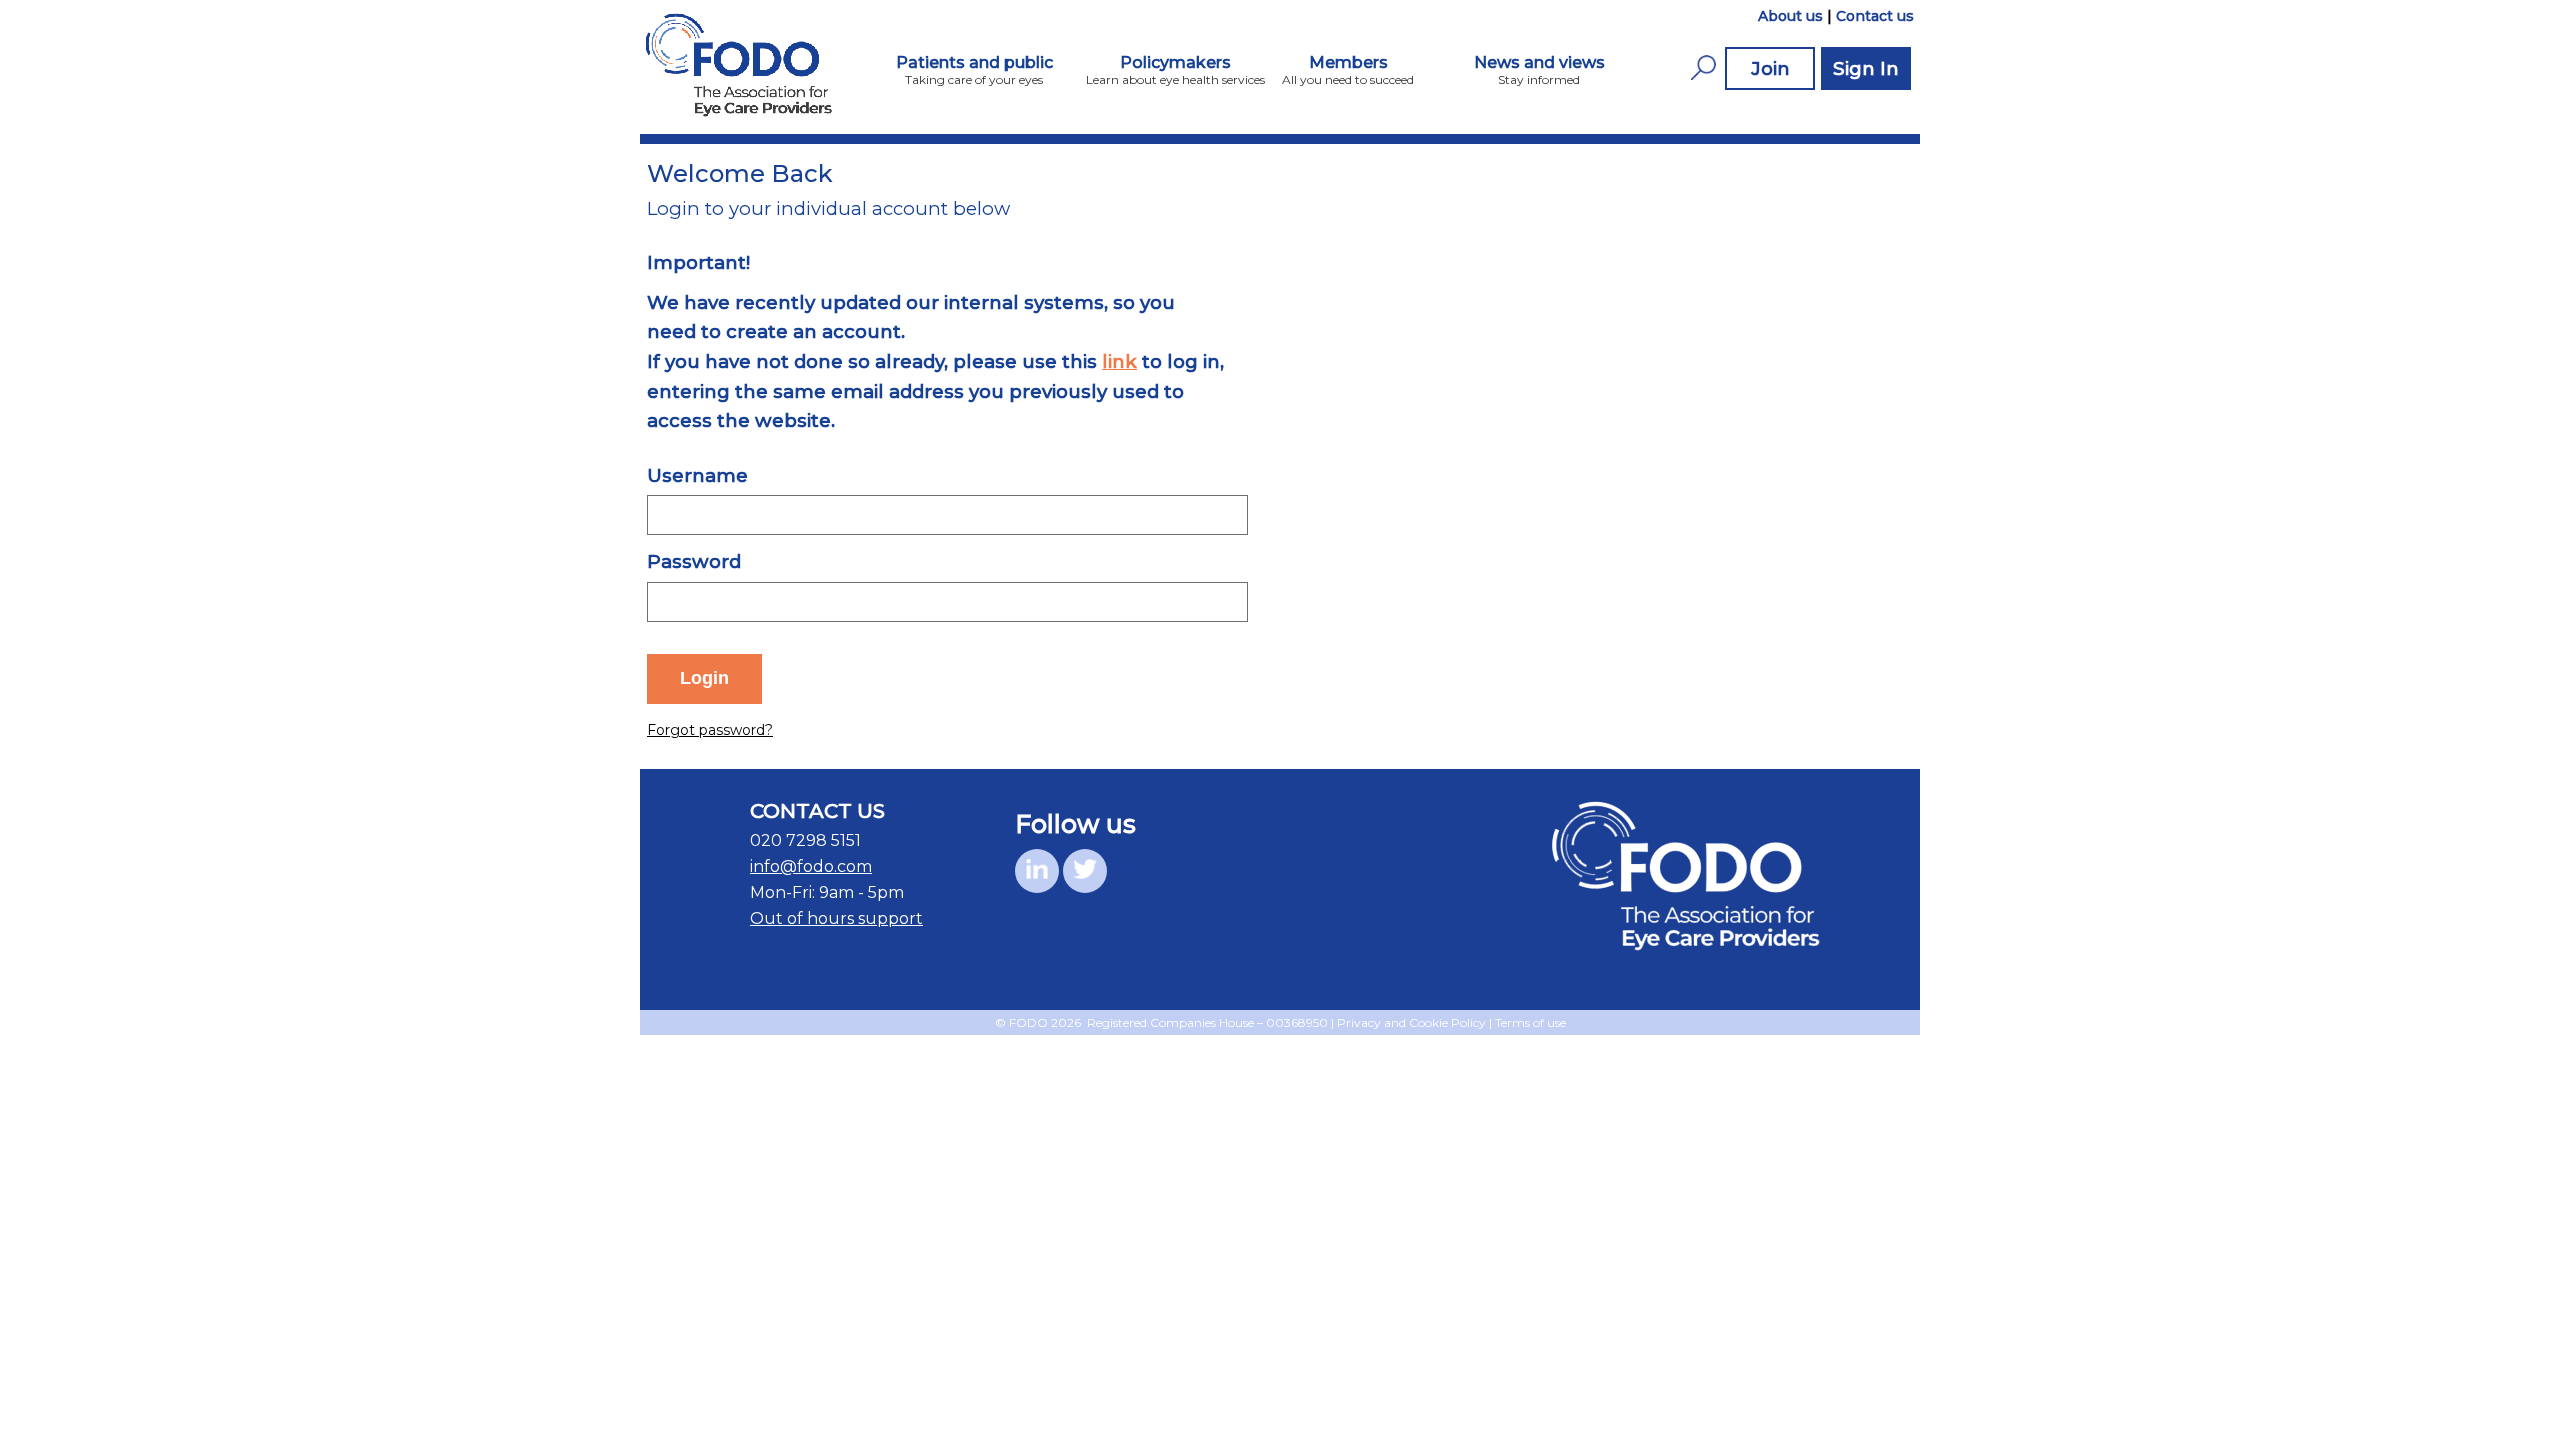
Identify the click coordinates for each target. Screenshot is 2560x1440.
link (1119, 361)
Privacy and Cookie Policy (1411, 1022)
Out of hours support (836, 918)
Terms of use (1530, 1022)
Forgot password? (710, 730)
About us (1790, 16)
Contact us (1875, 16)
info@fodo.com (811, 866)
